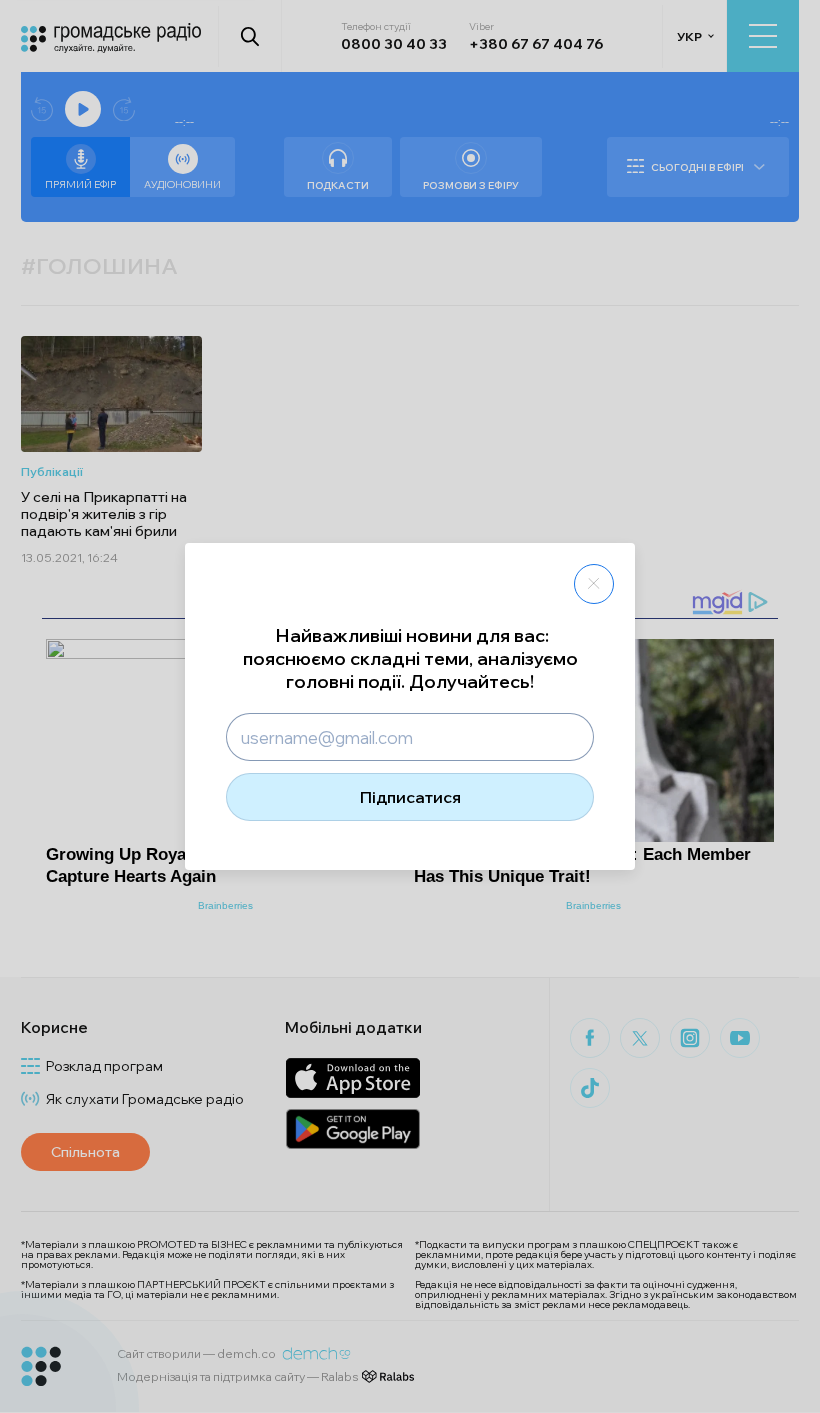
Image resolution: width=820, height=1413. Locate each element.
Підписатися (410, 797)
